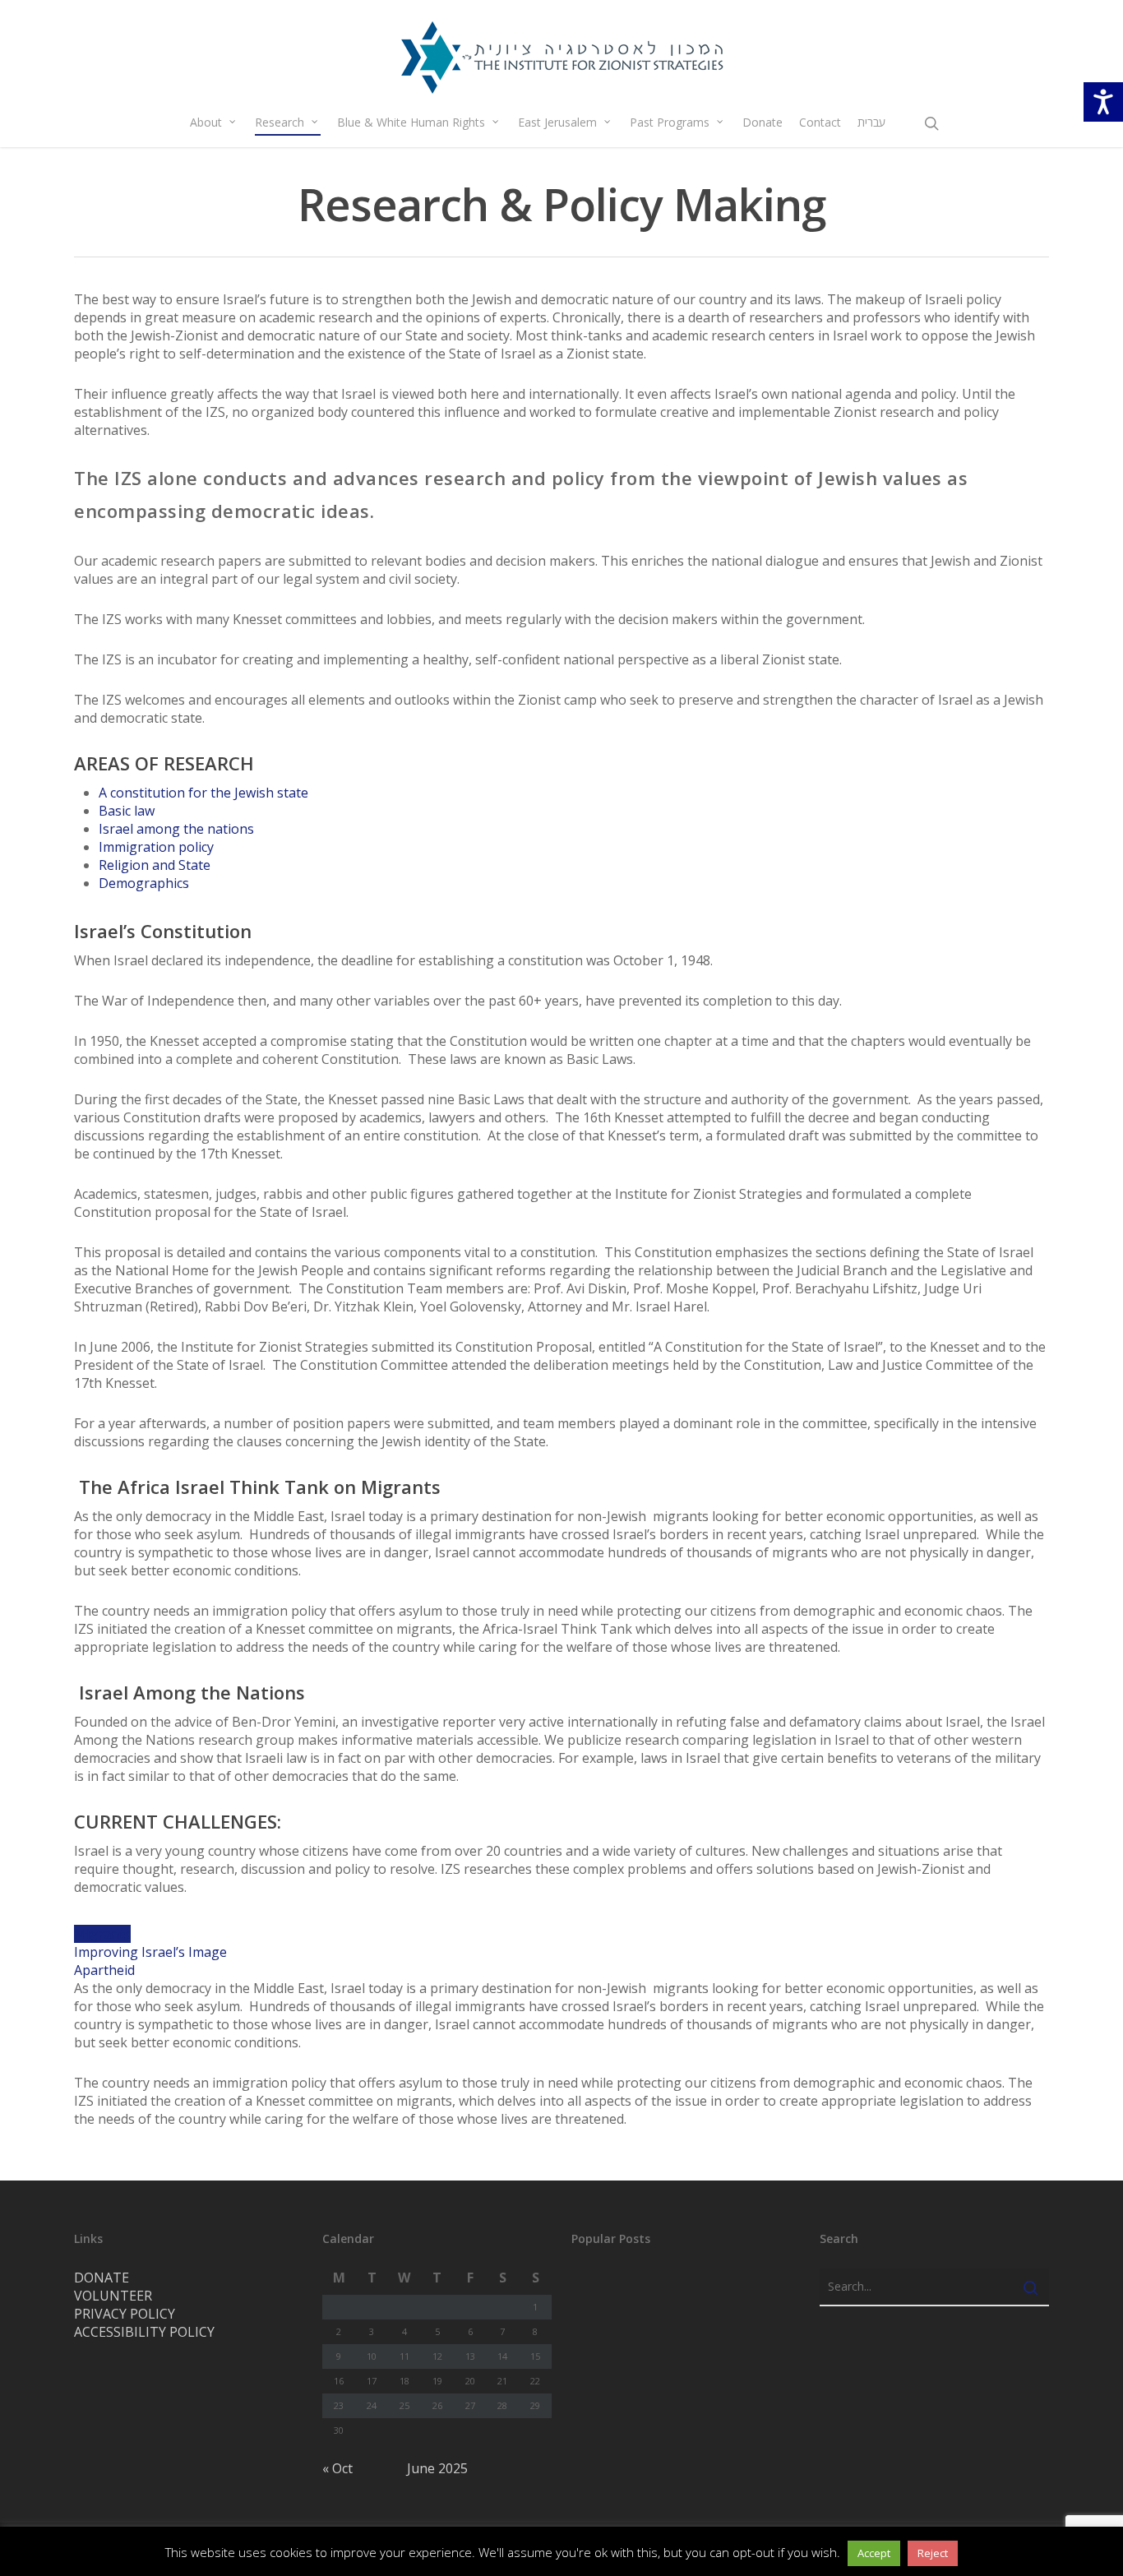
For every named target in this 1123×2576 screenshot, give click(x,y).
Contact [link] (820, 122)
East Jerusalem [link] (557, 122)
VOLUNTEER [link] (113, 2296)
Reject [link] (933, 2553)
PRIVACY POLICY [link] (125, 2314)
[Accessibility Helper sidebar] (1103, 102)
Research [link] (280, 122)
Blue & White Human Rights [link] (411, 122)
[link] (561, 57)
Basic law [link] (127, 811)
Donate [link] (763, 122)
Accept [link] (874, 2553)
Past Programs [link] (670, 122)
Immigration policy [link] (156, 847)
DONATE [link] (102, 2278)
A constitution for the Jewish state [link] (203, 793)
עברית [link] (871, 122)
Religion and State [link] (155, 865)
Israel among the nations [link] (176, 829)
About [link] (206, 122)
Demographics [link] (144, 883)
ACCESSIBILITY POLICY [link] (144, 2332)
